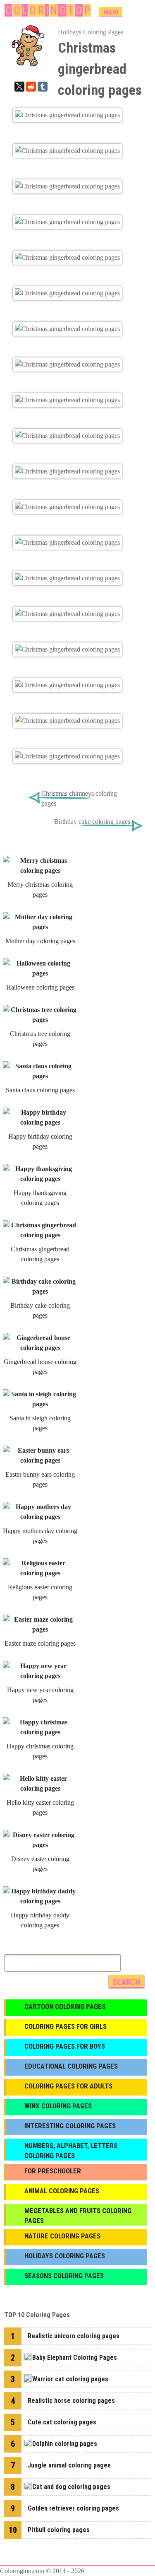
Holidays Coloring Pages (91, 32)
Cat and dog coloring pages (71, 2487)
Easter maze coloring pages (40, 1643)
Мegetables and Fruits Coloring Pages (78, 2216)
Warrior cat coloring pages (70, 2379)
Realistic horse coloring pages (71, 2401)
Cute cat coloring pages (62, 2422)
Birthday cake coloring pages (92, 822)
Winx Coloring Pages (58, 2106)
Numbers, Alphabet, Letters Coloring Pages (71, 2151)
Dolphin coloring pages (65, 2444)
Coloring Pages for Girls (66, 2026)
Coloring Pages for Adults (68, 2086)
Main (111, 12)
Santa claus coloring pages (40, 1090)
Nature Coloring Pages (62, 2236)
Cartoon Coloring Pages (65, 2006)
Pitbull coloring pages (59, 2530)
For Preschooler (53, 2171)
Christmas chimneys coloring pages (79, 798)
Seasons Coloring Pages (64, 2276)
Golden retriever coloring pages (73, 2508)
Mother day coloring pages (40, 941)
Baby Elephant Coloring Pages (75, 2358)
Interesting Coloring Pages (70, 2126)
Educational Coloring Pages (71, 2066)
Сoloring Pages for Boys (65, 2046)
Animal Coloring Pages (62, 2191)
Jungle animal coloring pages (69, 2465)
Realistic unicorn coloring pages (74, 2336)
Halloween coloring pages (40, 987)
